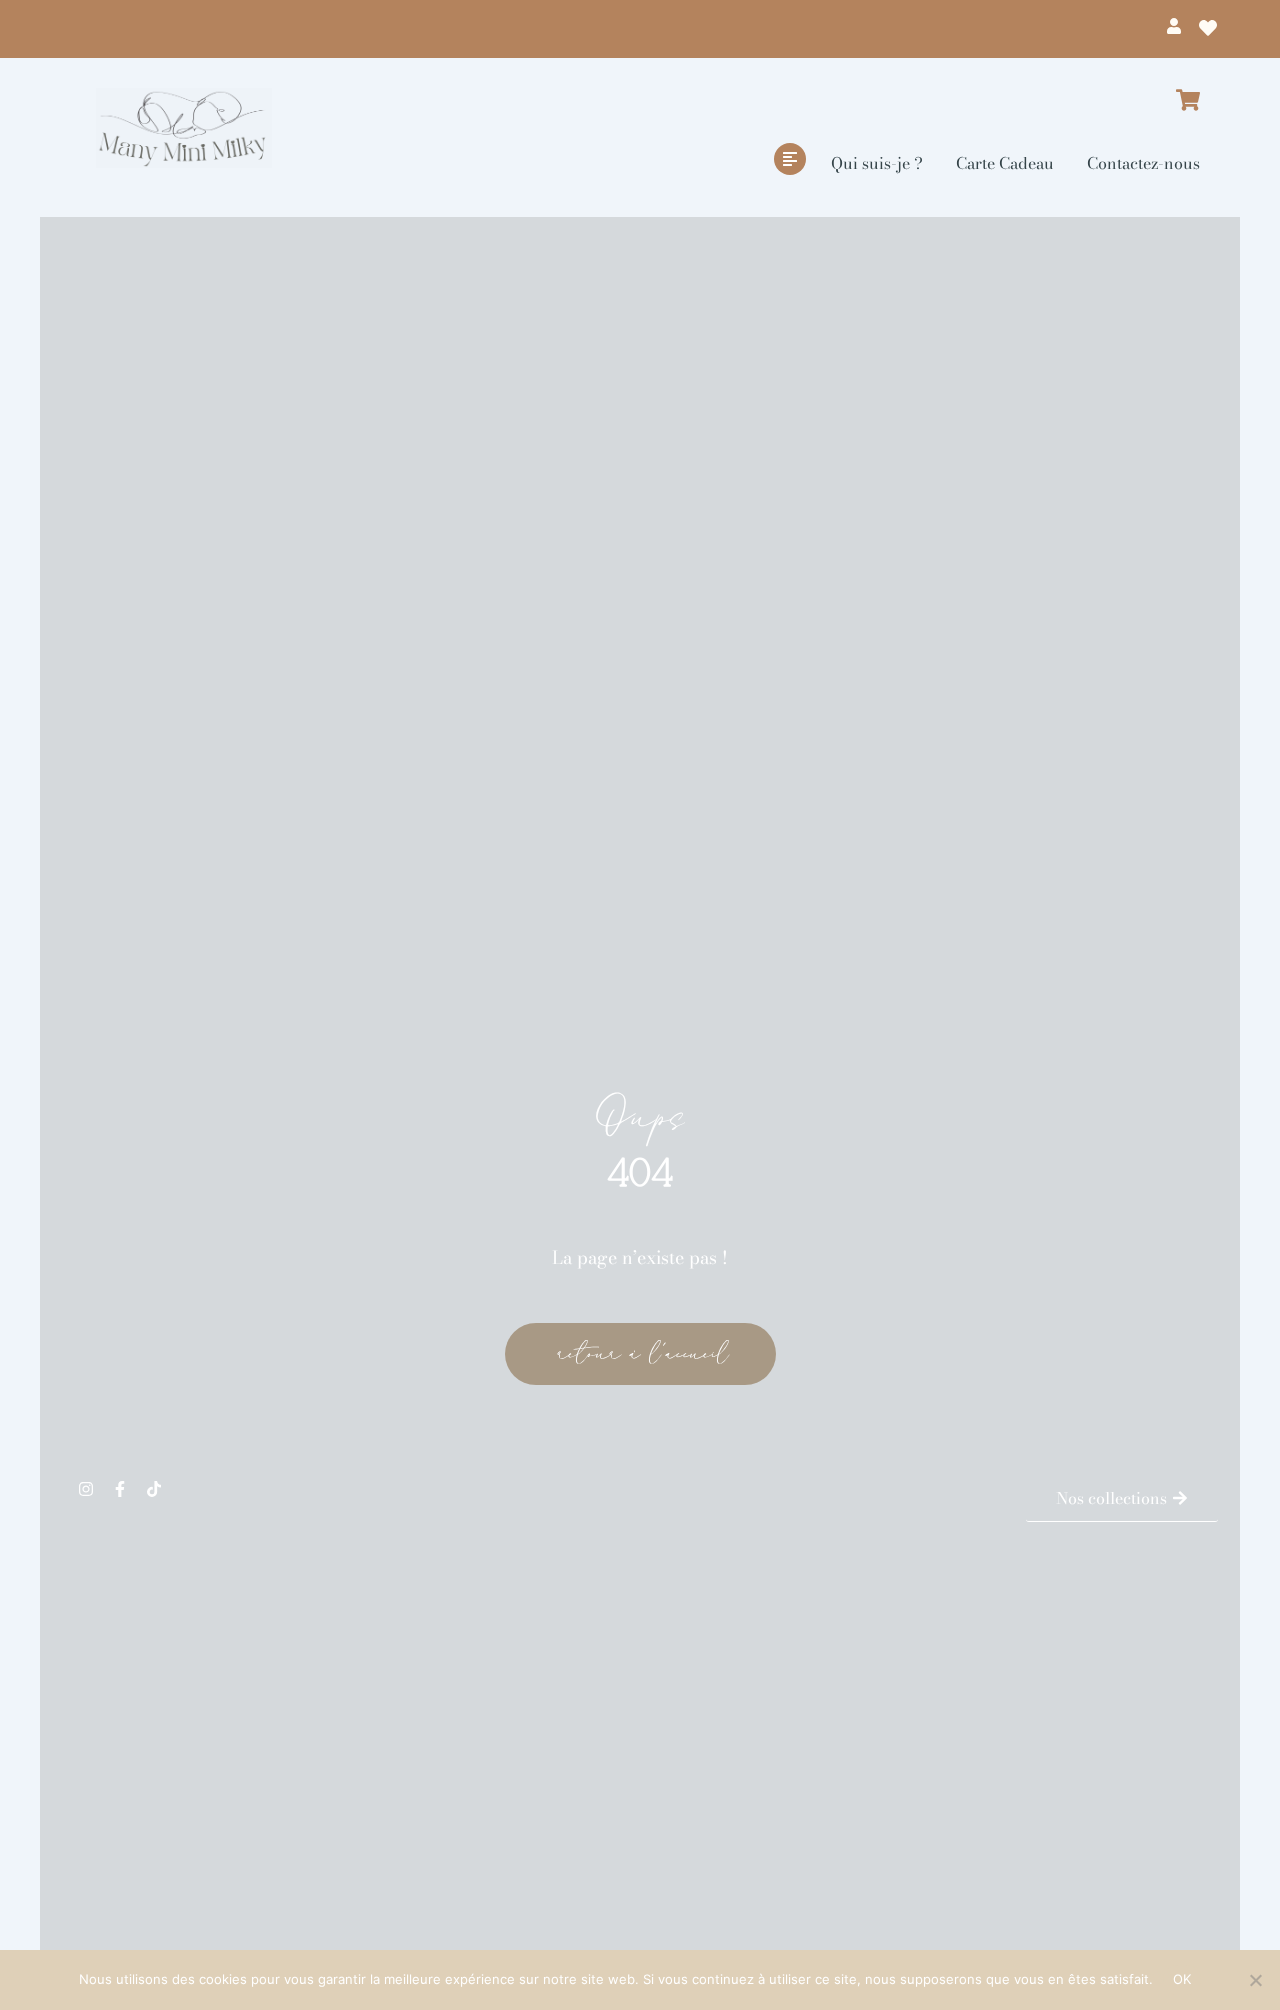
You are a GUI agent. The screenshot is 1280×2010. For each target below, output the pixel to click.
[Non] (1255, 1980)
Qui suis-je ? (877, 163)
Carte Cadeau (1005, 163)
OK (1182, 1979)
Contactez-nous (1143, 163)
